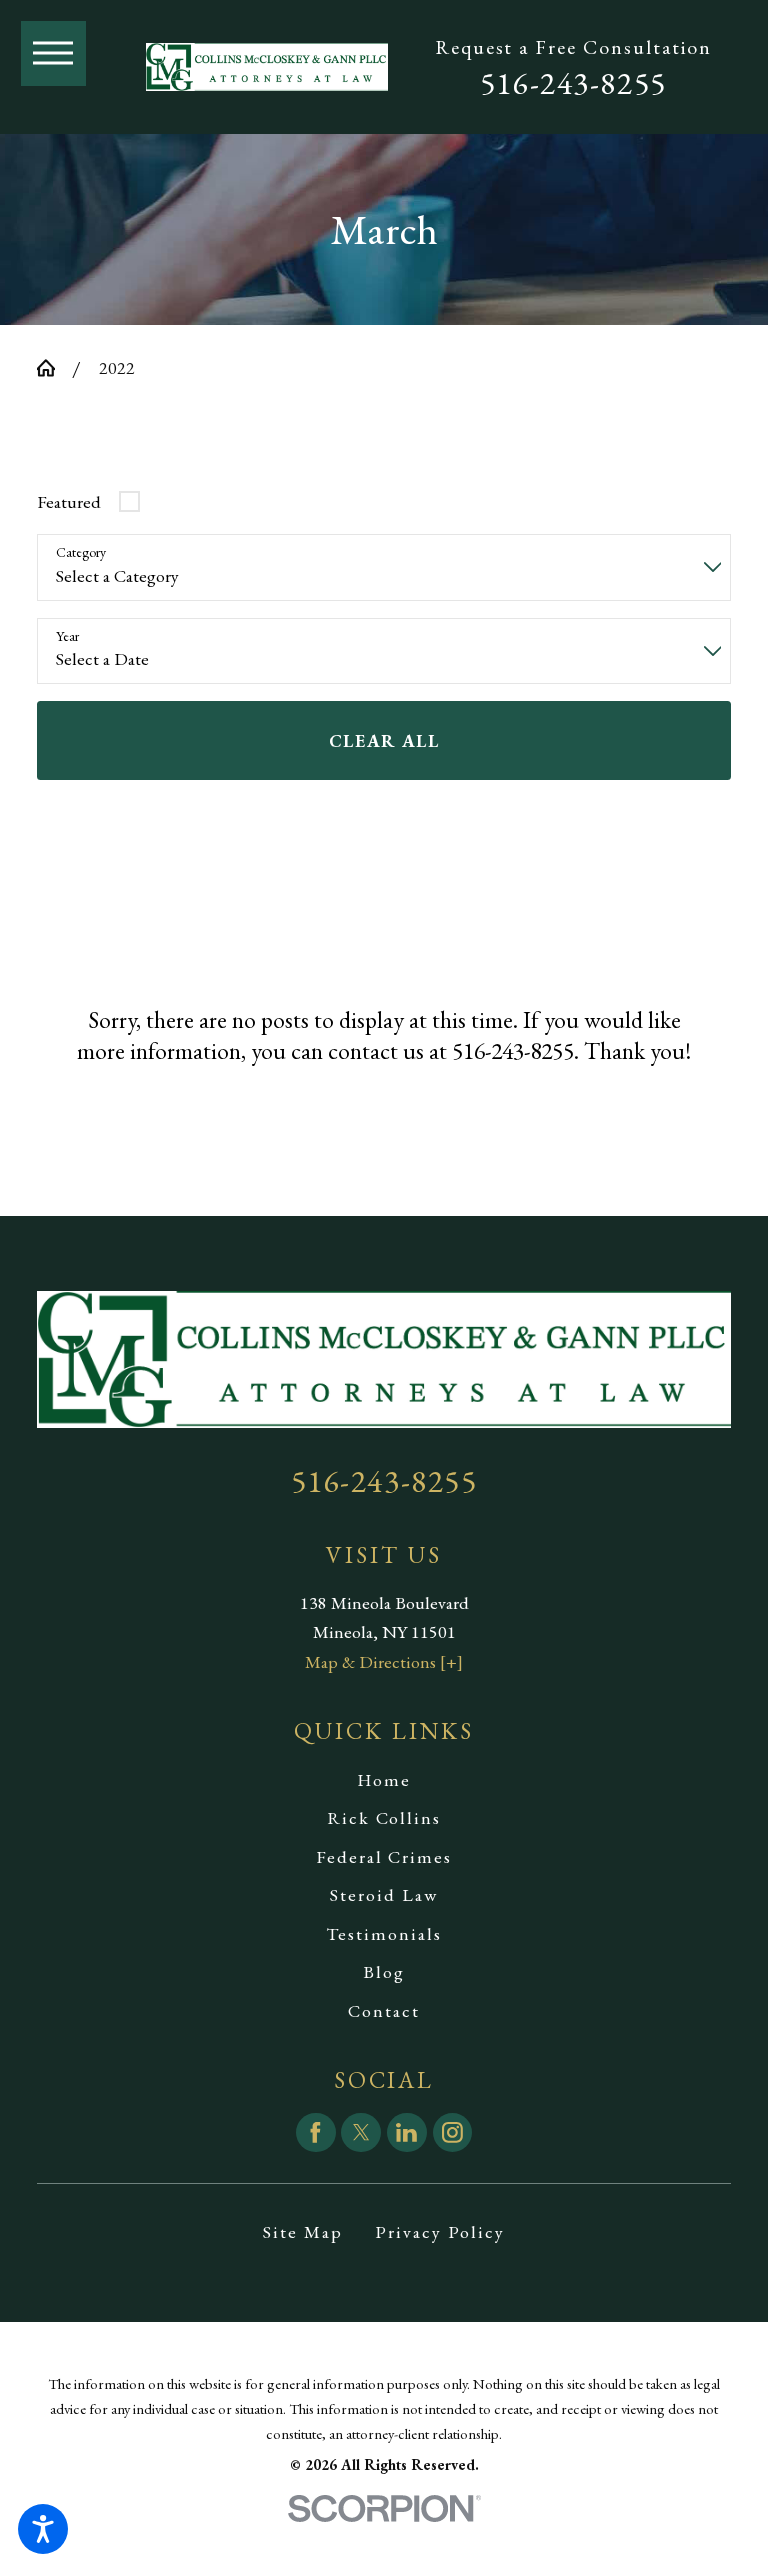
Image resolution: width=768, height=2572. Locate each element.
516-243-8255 (573, 83)
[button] (43, 2529)
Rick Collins (384, 1817)
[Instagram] (453, 2133)
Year (67, 636)
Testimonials (384, 1933)
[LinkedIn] (407, 2133)
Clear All (384, 740)
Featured (69, 501)
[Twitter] (361, 2133)
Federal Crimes (384, 1856)
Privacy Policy (440, 2231)
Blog (384, 1971)
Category (81, 552)
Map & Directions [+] (384, 1661)
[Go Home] (55, 368)
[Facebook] (316, 2133)
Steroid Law (384, 1894)
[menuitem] (384, 1780)
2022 (117, 367)
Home (384, 1779)
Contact (384, 2010)
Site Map (303, 2231)
